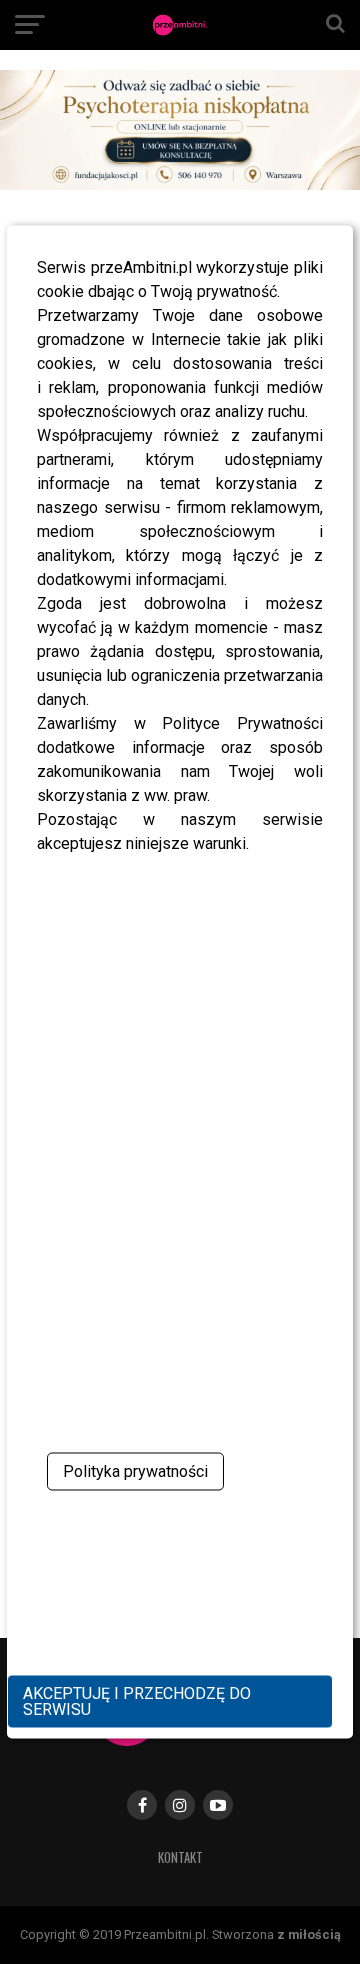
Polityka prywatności (135, 1471)
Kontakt (180, 1857)
